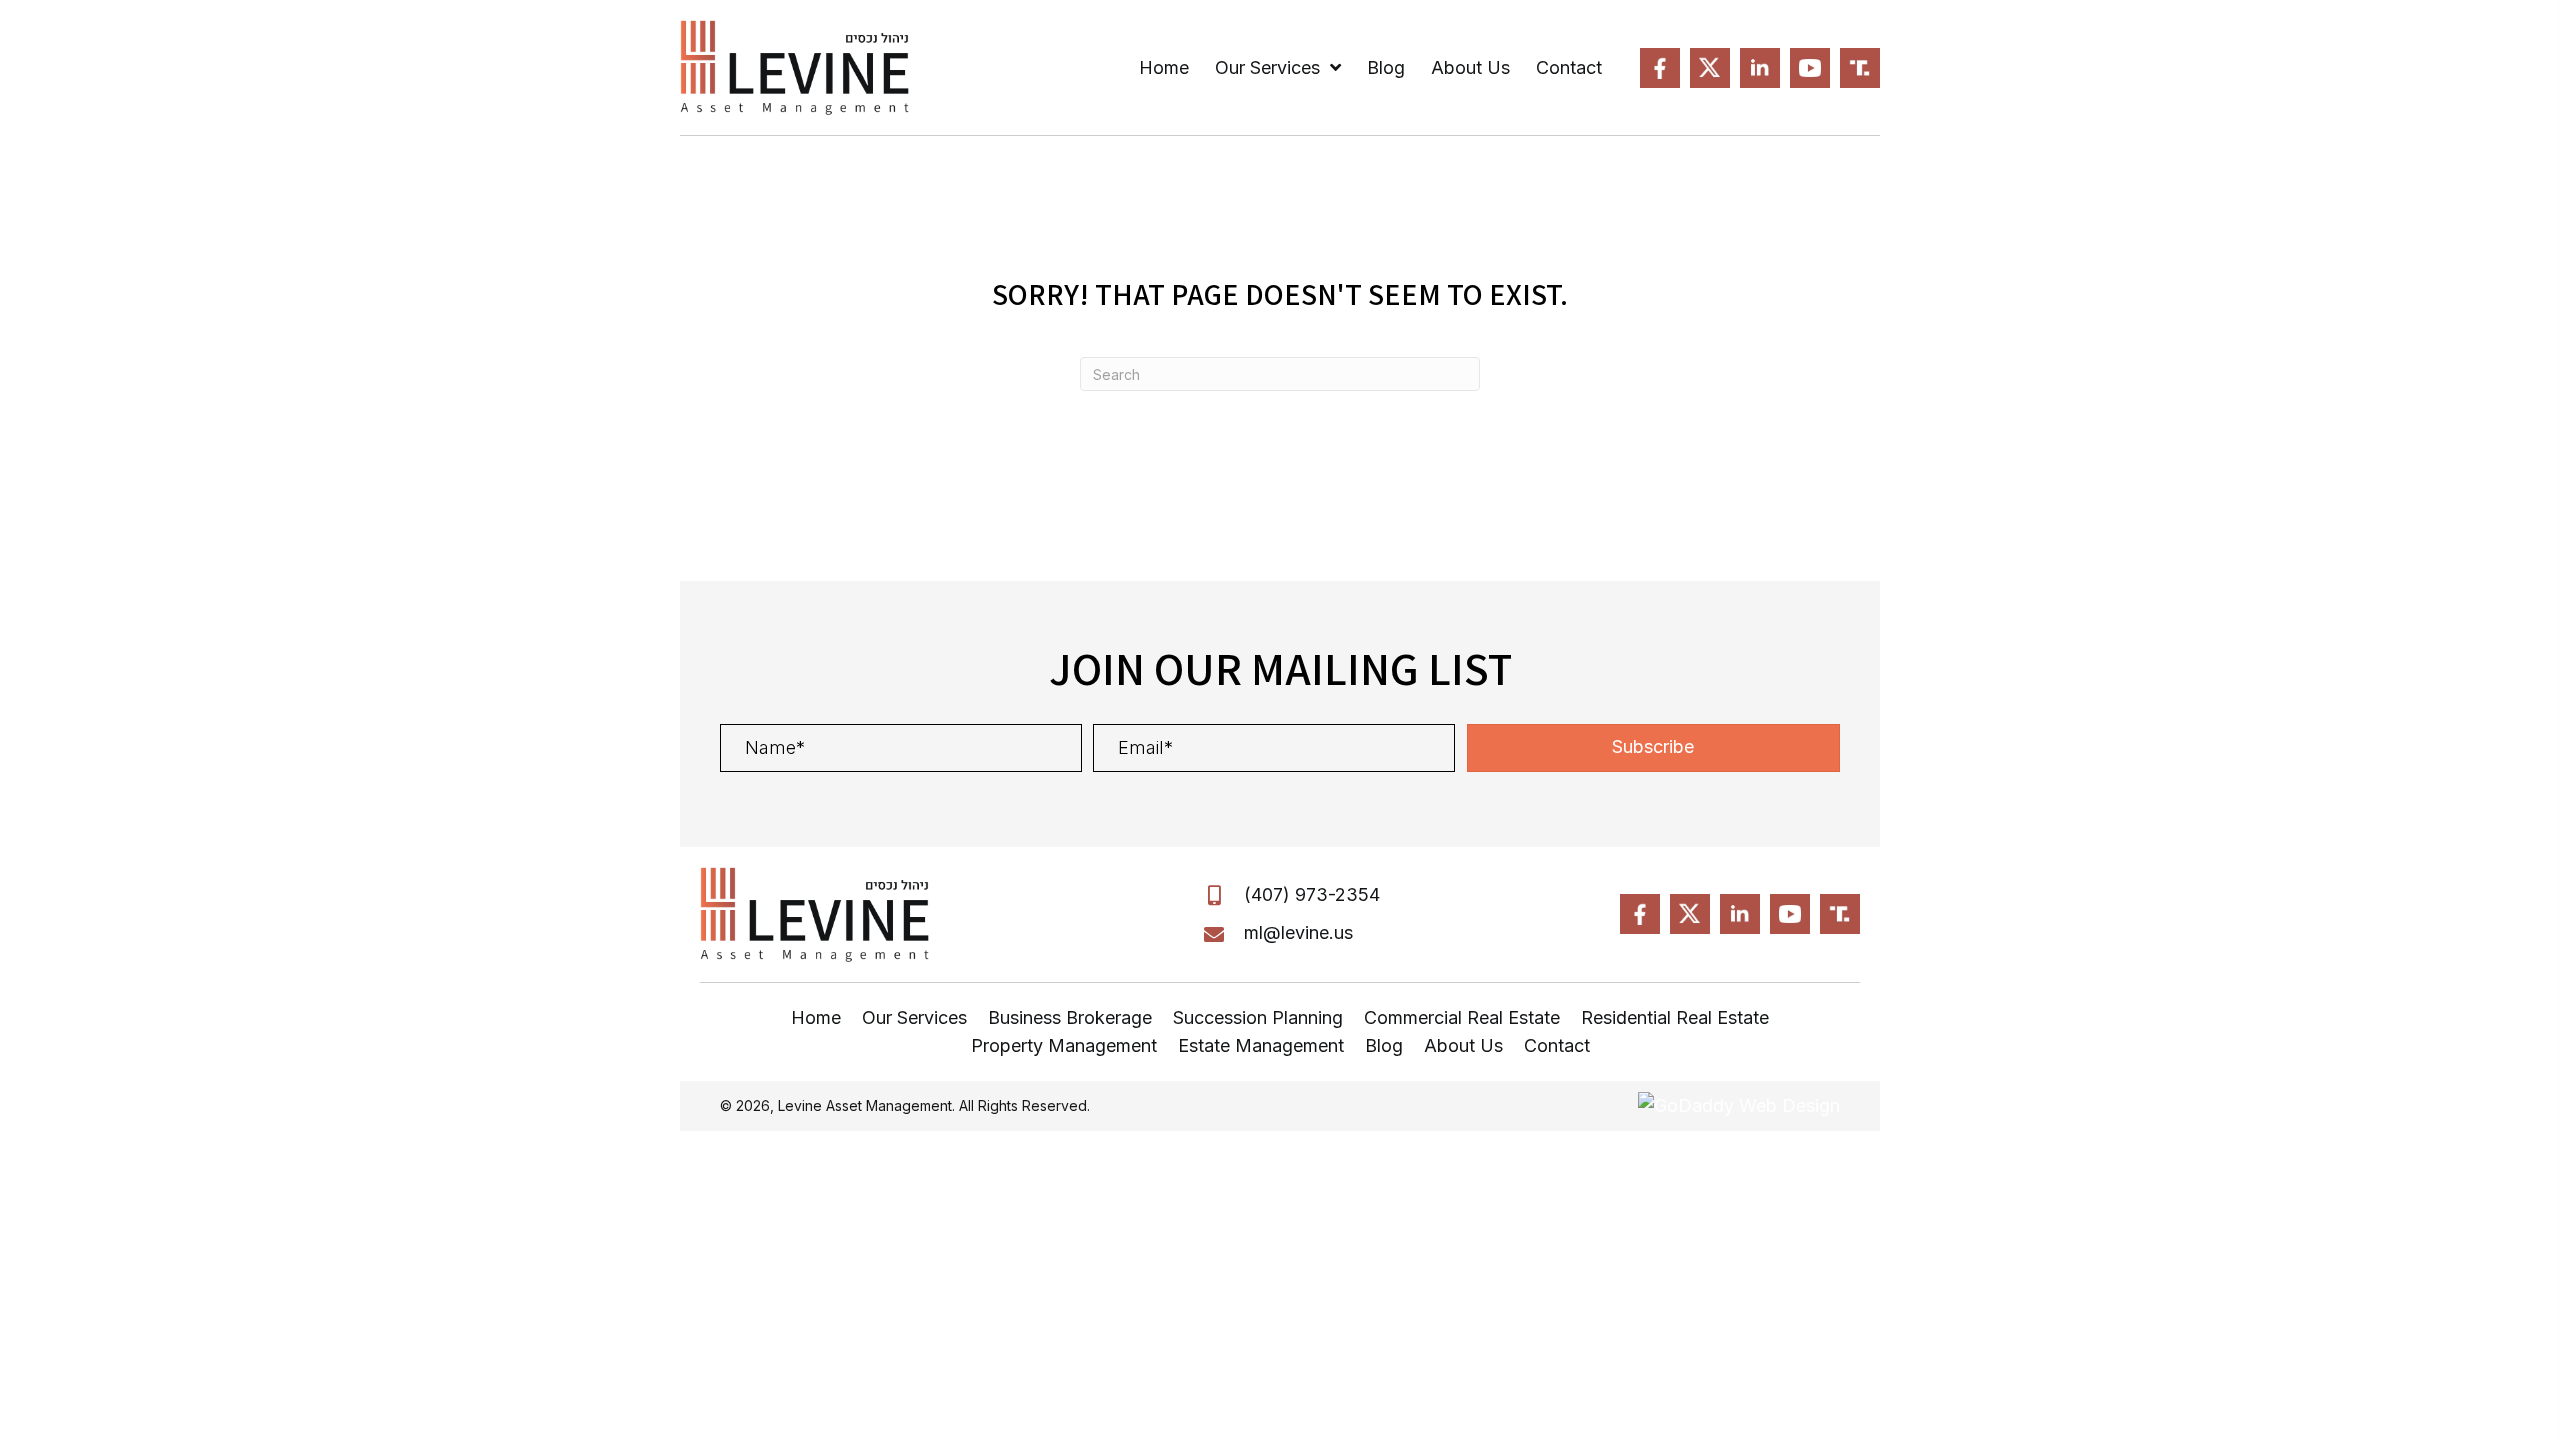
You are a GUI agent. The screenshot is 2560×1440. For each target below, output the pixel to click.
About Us (1463, 1045)
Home (816, 1017)
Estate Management (1261, 1045)
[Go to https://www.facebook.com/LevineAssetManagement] (1660, 68)
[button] (1653, 748)
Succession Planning (1258, 1017)
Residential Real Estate (1675, 1017)
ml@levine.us (1298, 932)
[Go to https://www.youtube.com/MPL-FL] (1810, 68)
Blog (1384, 1045)
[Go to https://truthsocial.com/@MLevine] (1860, 68)
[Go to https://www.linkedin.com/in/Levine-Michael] (1760, 68)
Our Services (914, 1017)
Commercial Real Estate (1462, 1017)
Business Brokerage (1070, 1017)
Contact (1557, 1045)
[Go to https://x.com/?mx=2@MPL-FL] (1710, 68)
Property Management (1064, 1045)
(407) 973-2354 (1312, 894)
